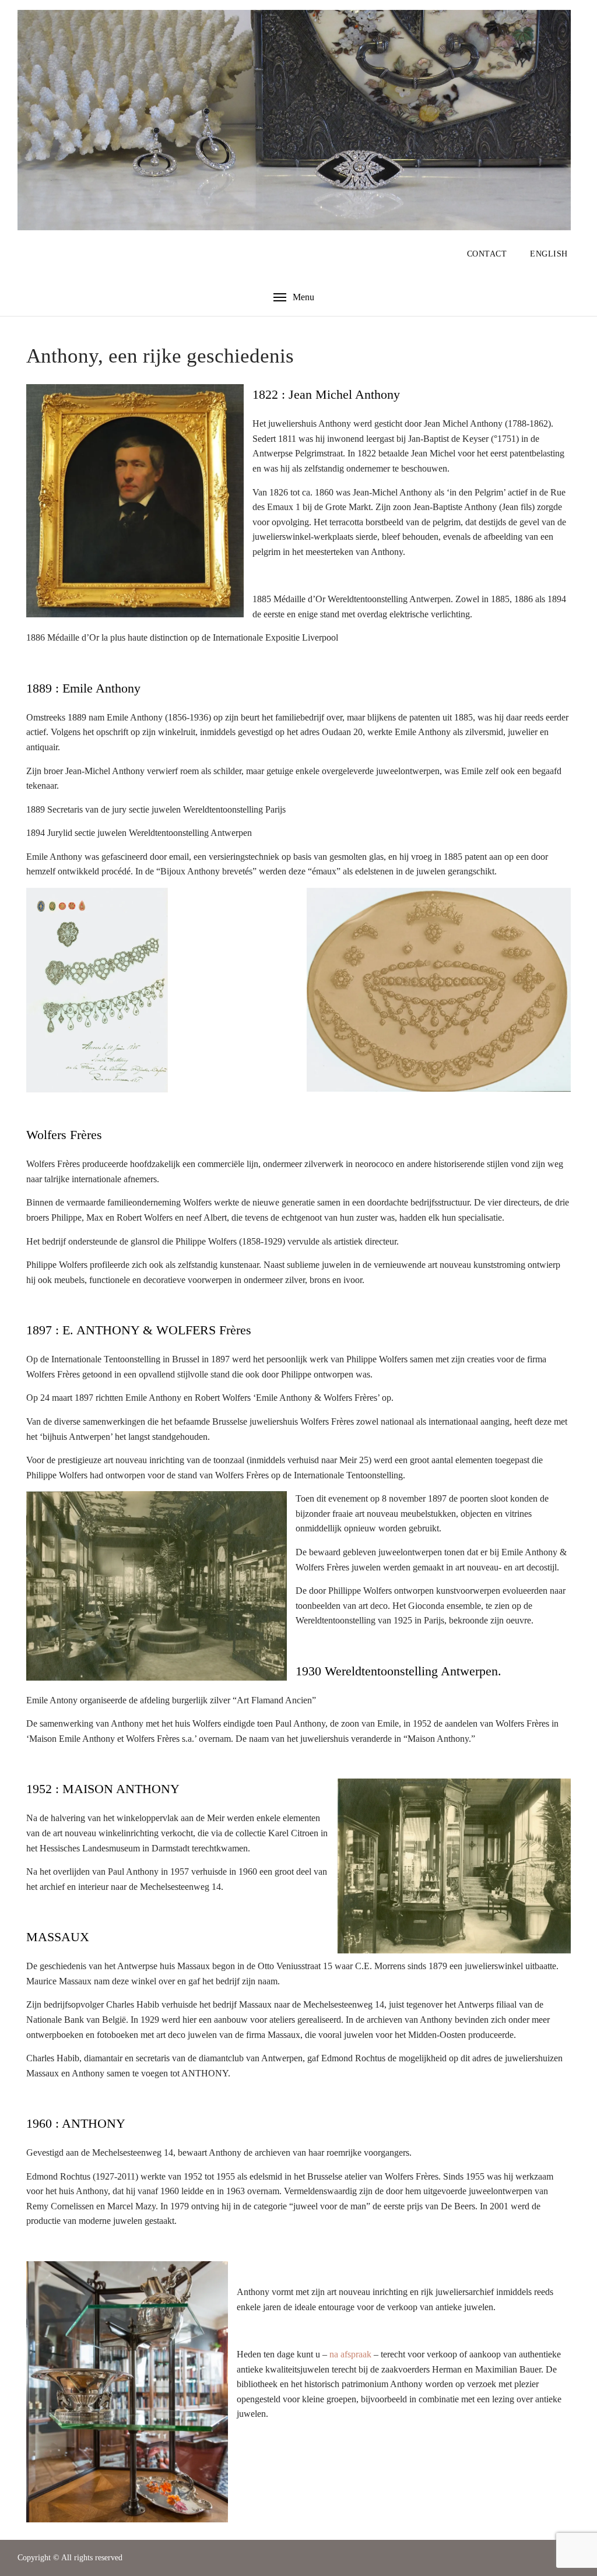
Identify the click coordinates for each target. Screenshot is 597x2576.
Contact (487, 254)
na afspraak (350, 2354)
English (549, 254)
